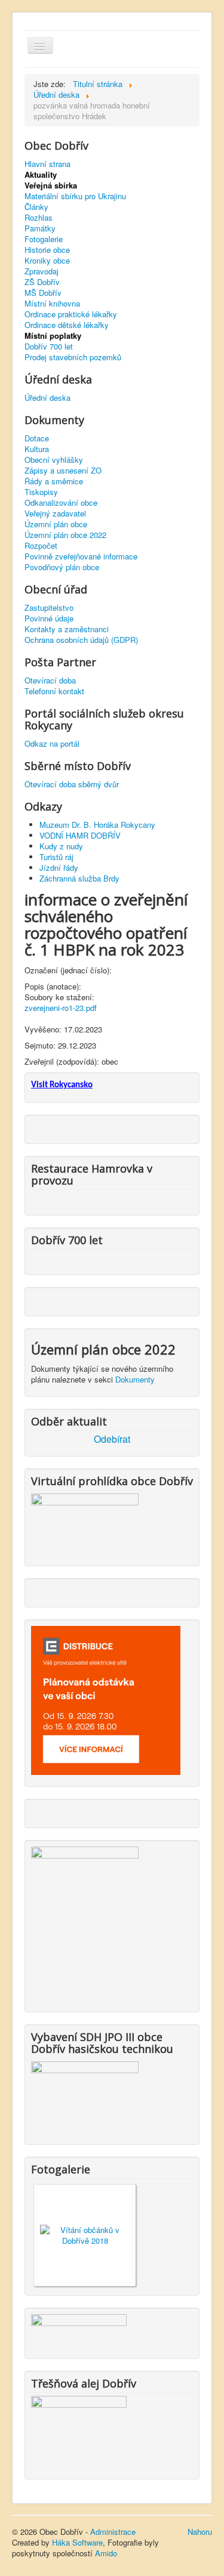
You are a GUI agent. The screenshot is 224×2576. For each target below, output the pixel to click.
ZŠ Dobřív (42, 282)
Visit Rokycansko (62, 1085)
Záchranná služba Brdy (79, 878)
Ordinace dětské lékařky (67, 325)
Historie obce (47, 250)
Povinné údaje (49, 619)
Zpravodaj (42, 271)
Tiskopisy (41, 492)
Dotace (37, 438)
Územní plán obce (56, 524)
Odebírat (112, 1439)
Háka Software (77, 2542)
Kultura (37, 449)
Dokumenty (135, 1379)
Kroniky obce (47, 261)
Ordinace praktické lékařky (71, 314)
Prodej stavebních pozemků (73, 357)
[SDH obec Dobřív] (85, 2096)
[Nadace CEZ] (79, 2430)
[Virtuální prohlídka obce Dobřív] (85, 1522)
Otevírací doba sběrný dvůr (72, 784)
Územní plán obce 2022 (65, 535)
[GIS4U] (79, 2329)
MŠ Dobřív (43, 293)
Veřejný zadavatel (55, 514)
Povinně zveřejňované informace (81, 556)
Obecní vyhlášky (54, 460)
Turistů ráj (56, 857)
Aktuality (41, 175)
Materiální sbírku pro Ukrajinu (75, 196)
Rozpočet (41, 546)
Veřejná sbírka (51, 185)
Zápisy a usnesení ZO (63, 471)
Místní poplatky (53, 336)
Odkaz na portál (52, 744)
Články (36, 207)
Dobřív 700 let (49, 347)
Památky (40, 228)
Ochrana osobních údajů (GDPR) (81, 640)
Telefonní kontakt (54, 691)
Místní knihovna (52, 304)
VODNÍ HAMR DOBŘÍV (80, 835)
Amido (106, 2553)
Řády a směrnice (54, 481)
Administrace (113, 2532)
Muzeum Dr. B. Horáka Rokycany (97, 825)
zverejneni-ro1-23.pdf (61, 1008)
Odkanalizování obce (61, 503)
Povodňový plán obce (62, 567)
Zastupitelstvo (49, 608)
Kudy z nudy (61, 846)
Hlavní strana (47, 164)
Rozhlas (39, 218)
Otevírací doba (50, 681)
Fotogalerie (44, 239)
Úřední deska (47, 398)
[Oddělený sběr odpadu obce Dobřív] (85, 1922)
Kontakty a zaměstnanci (67, 629)
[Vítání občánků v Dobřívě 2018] (85, 2234)
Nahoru (200, 2532)
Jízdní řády (59, 868)
